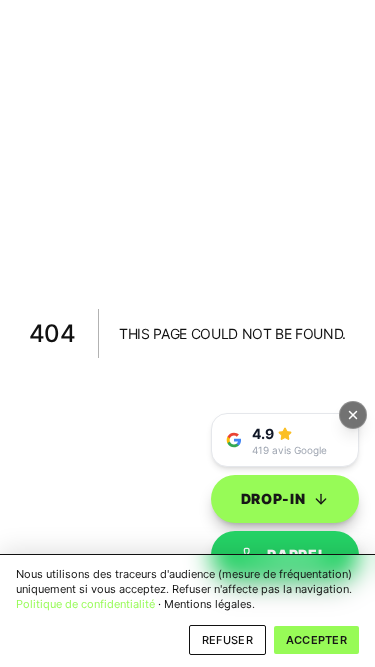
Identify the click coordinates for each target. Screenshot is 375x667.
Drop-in (273, 498)
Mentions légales (208, 604)
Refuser (227, 640)
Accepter (316, 640)
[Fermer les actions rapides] (353, 415)
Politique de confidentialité (85, 604)
